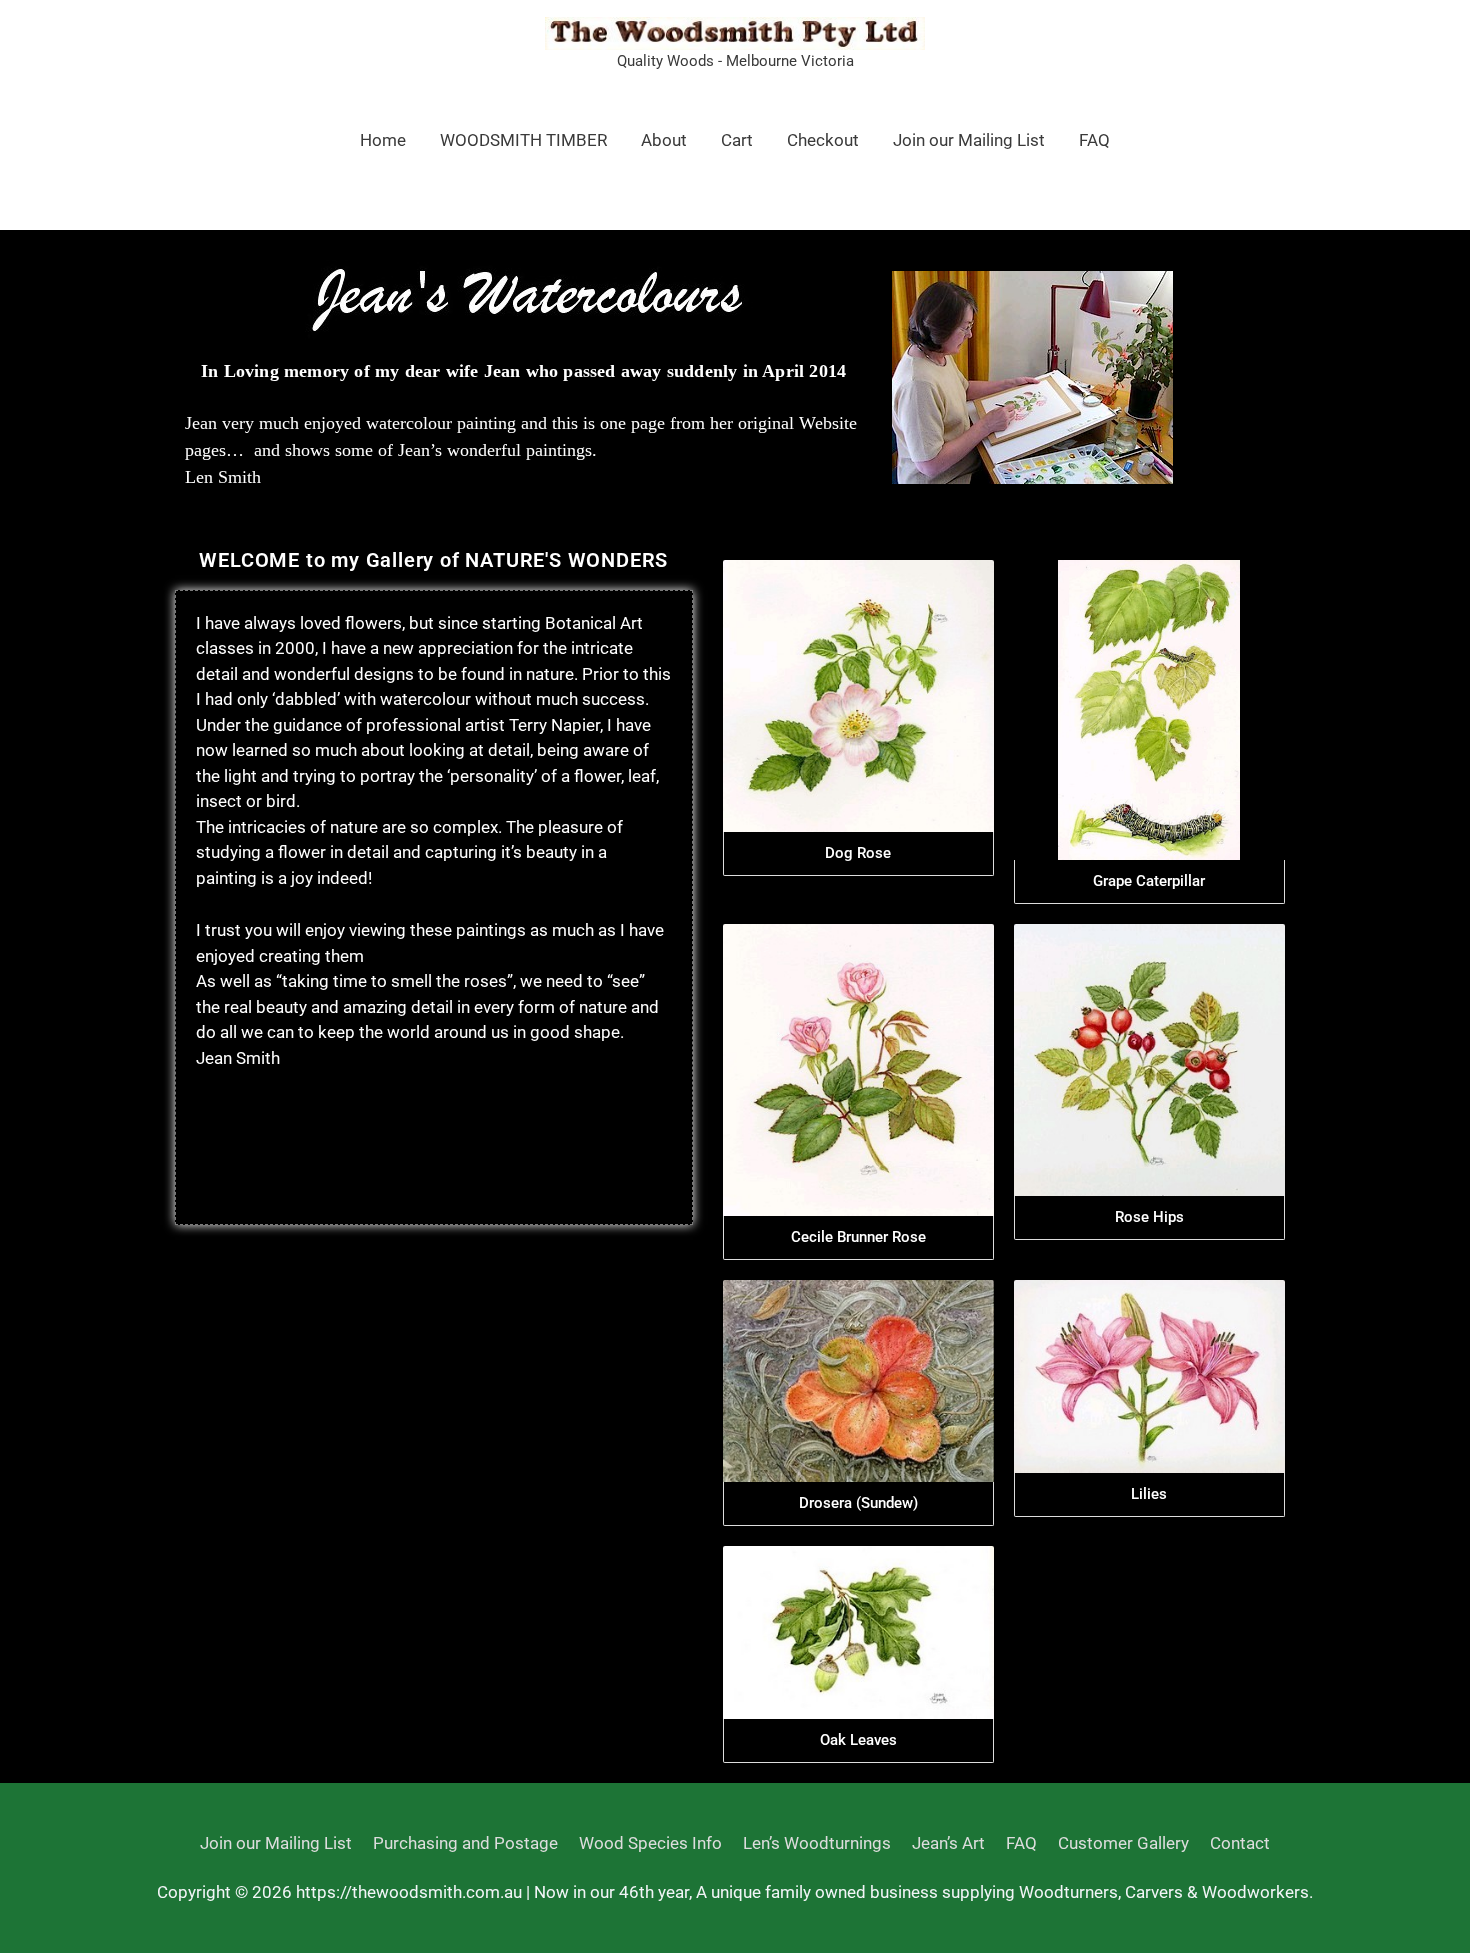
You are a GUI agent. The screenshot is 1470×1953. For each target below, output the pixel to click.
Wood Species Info (650, 1843)
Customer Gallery (1123, 1843)
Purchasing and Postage (465, 1843)
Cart (737, 140)
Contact (1240, 1843)
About (664, 140)
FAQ (1094, 140)
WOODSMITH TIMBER (523, 140)
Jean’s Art (948, 1843)
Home (383, 140)
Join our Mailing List (969, 140)
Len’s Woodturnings (817, 1843)
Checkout (823, 140)
